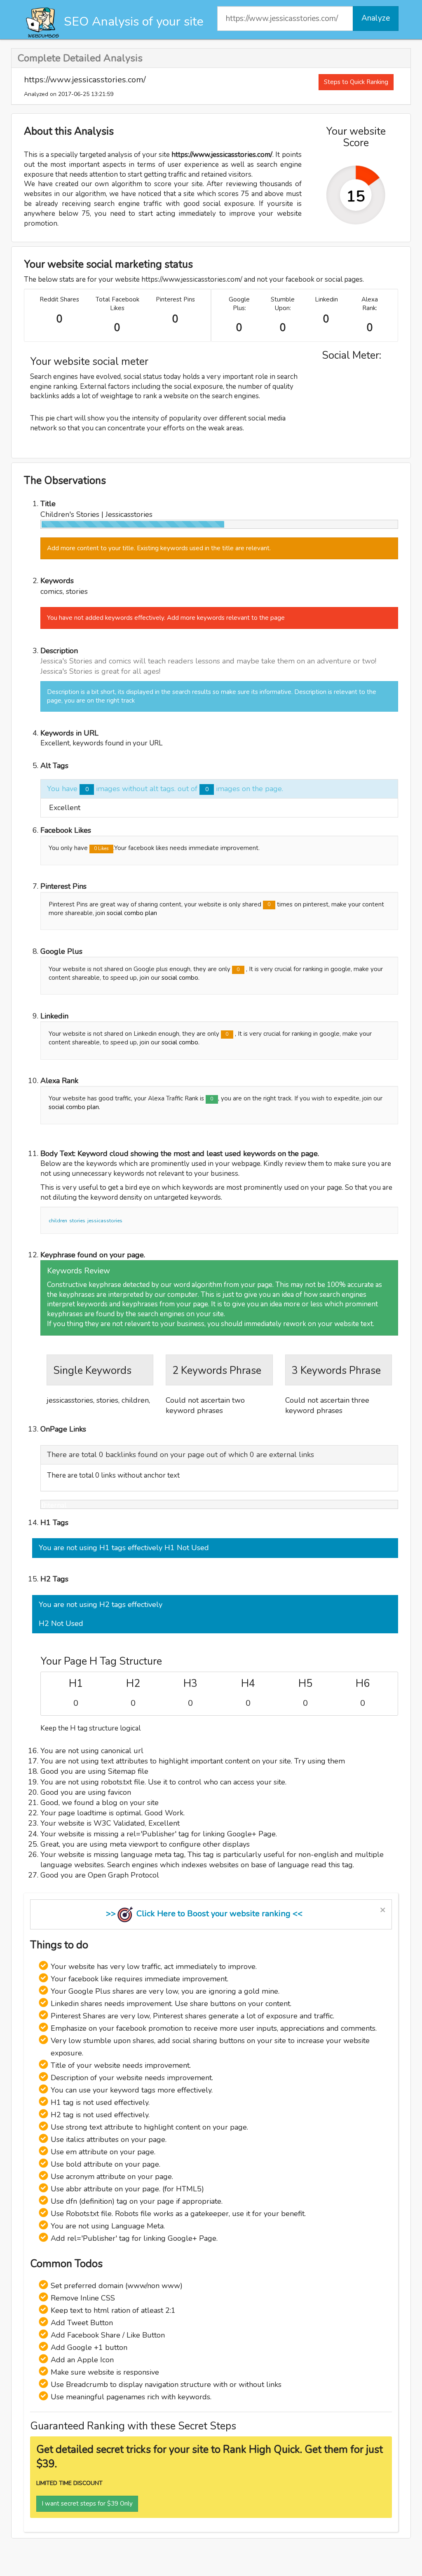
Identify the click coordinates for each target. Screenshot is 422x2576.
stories (77, 1221)
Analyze (376, 18)
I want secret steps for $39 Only (87, 2504)
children (58, 1221)
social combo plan (132, 913)
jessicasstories (105, 1221)
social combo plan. (74, 1107)
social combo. (181, 978)
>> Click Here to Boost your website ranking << (204, 1914)
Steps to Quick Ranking (356, 82)
